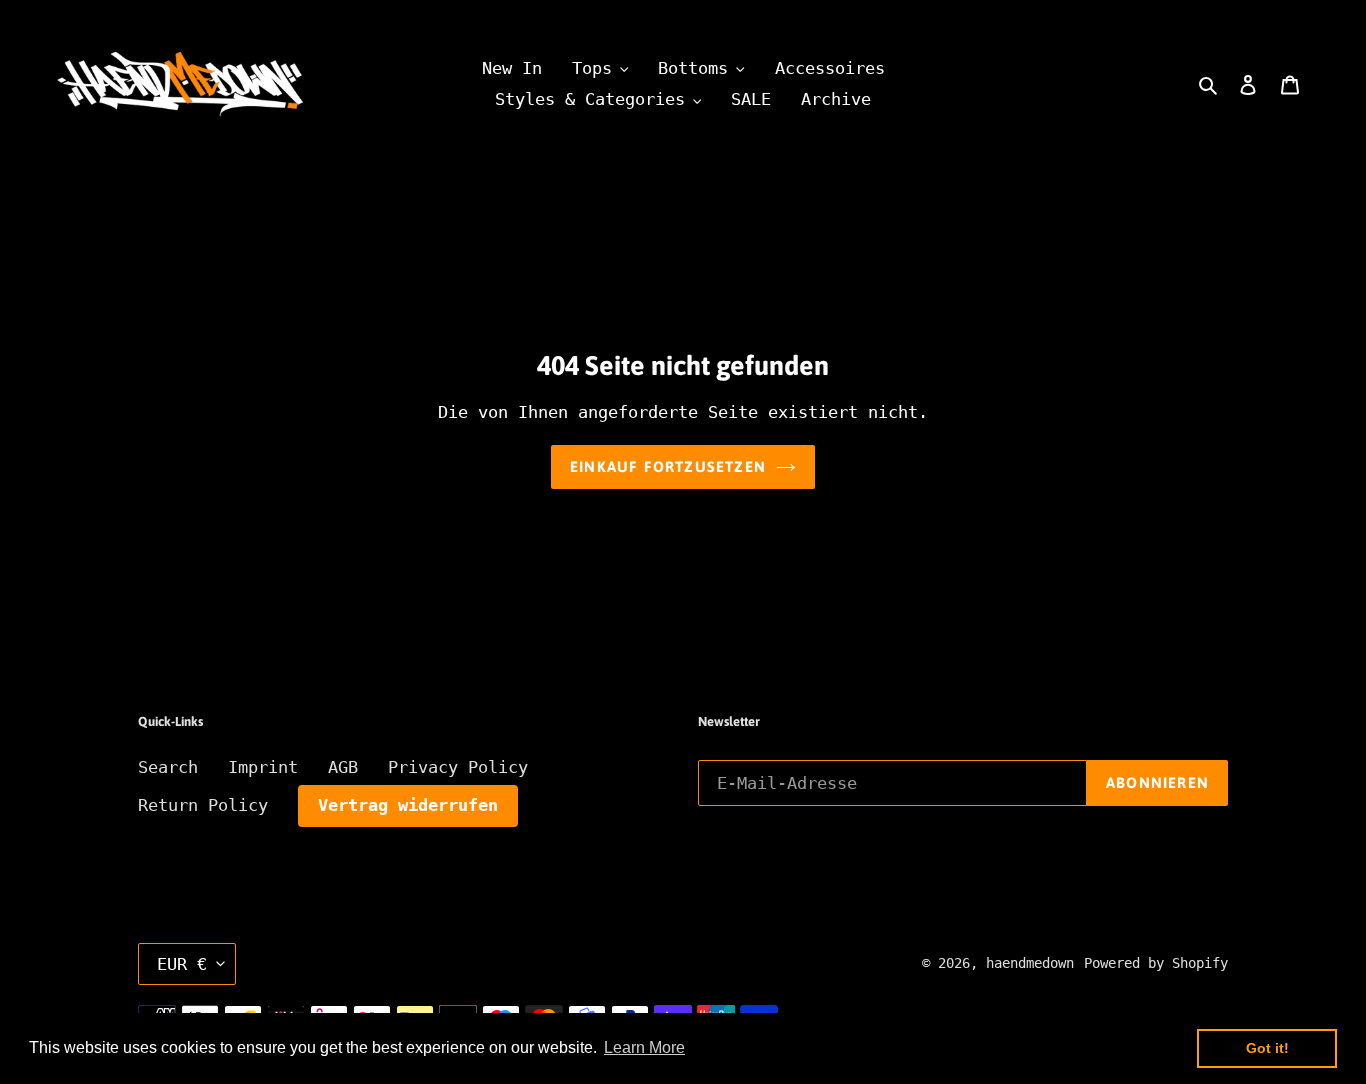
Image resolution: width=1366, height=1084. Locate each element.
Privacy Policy (458, 767)
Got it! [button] (1267, 1048)
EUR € (182, 964)
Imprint (263, 767)
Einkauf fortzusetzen (668, 466)
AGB (343, 767)
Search (168, 767)
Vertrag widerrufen (408, 805)
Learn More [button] (644, 1047)
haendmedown (1030, 963)
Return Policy (203, 805)
